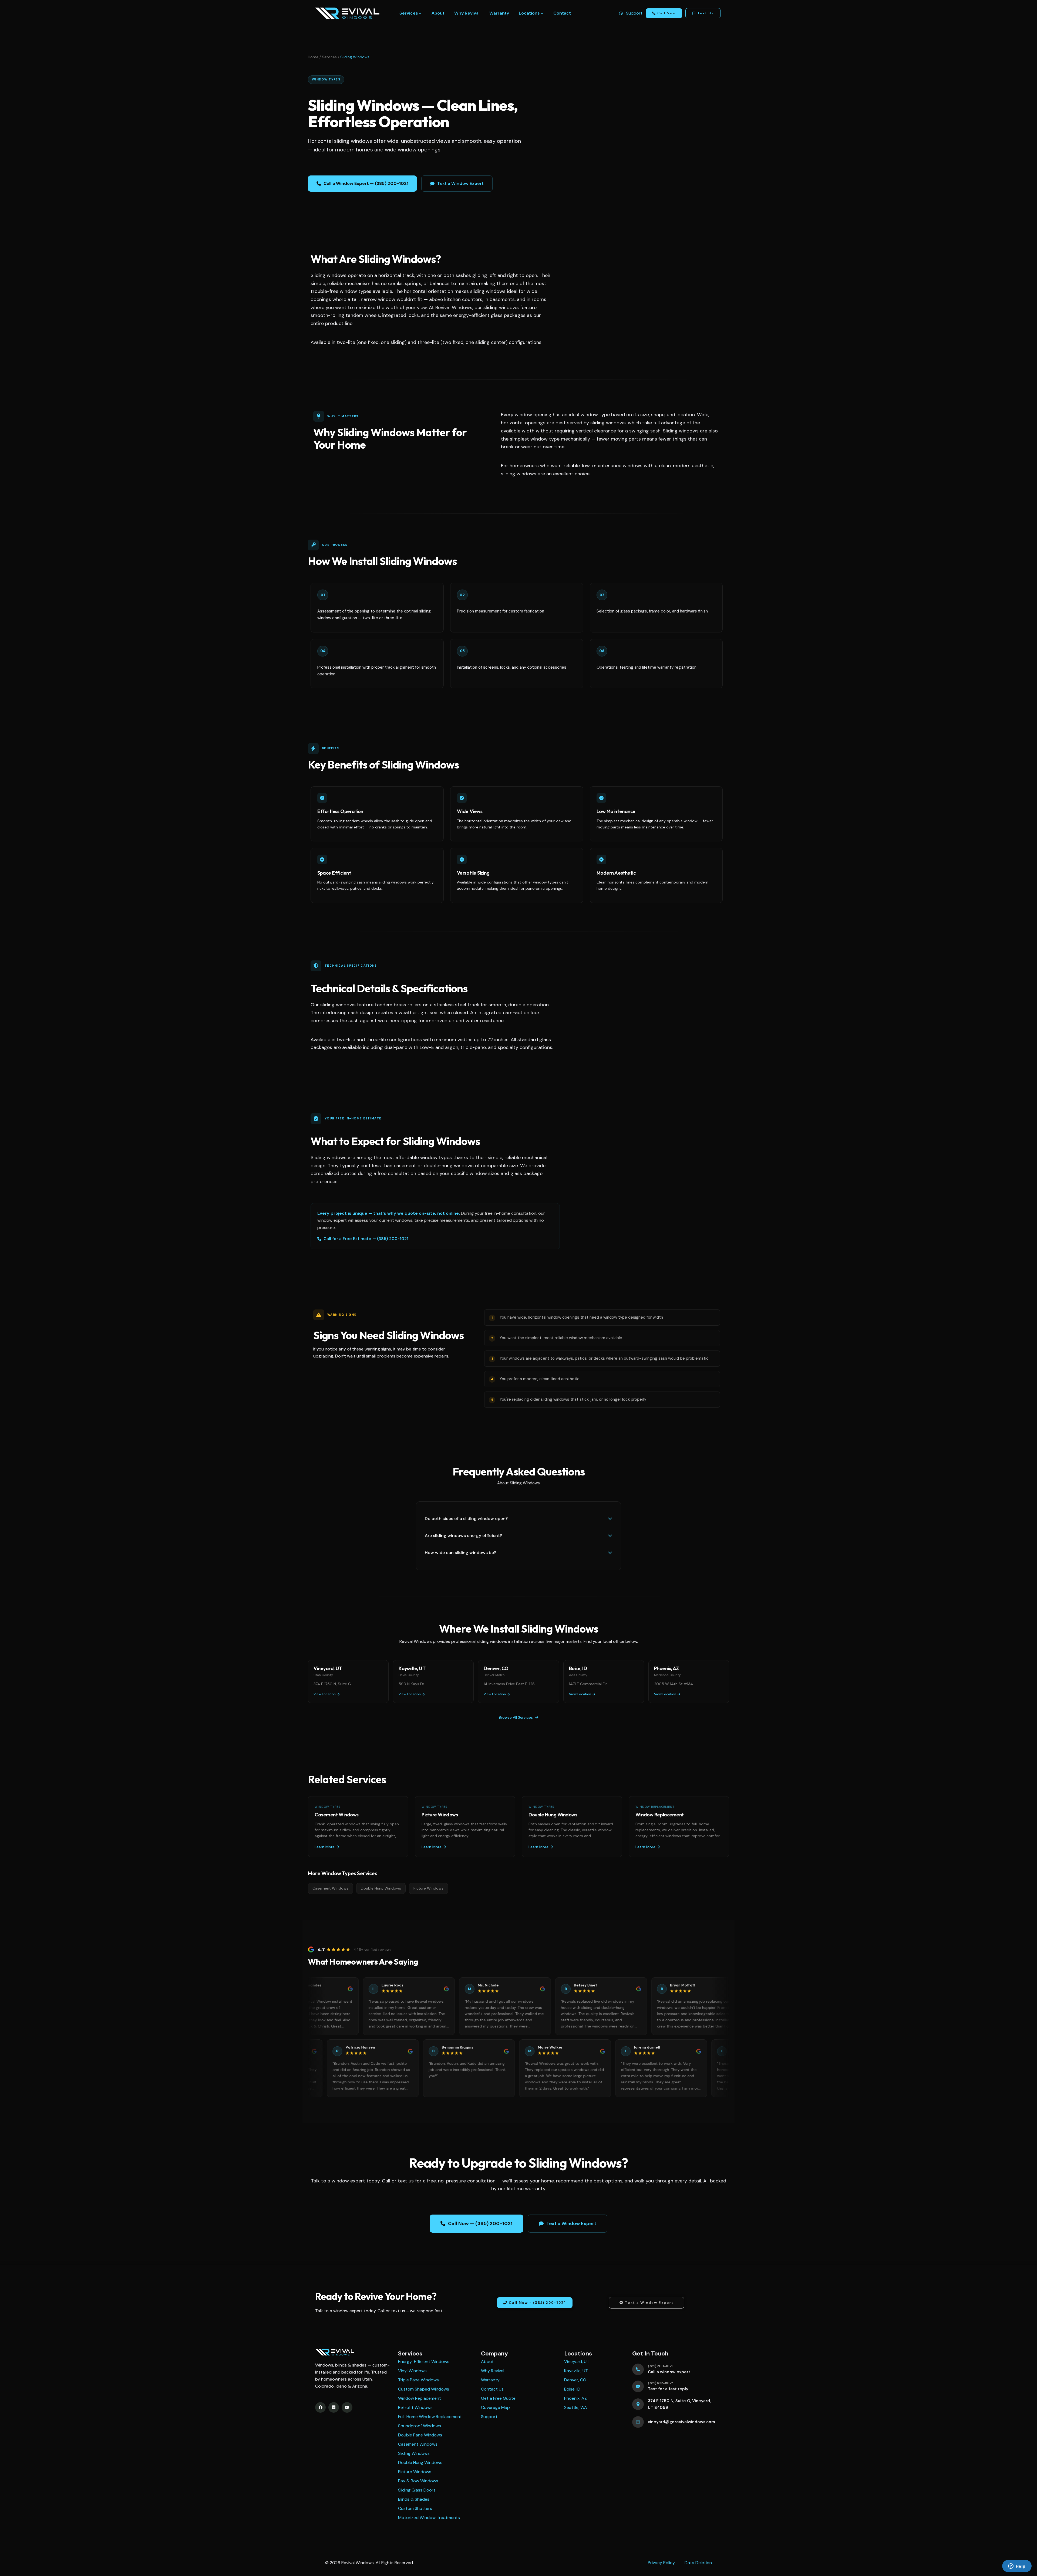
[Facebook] (320, 2407)
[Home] (347, 13)
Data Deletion (698, 2563)
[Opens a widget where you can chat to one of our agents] (1017, 2567)
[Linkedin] (334, 2407)
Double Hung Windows (381, 1888)
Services (329, 57)
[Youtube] (347, 2407)
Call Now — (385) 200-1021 (480, 2223)
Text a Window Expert (460, 183)
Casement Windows (330, 1888)
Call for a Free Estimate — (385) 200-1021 (366, 1239)
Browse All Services (516, 1717)
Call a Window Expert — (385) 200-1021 (366, 183)
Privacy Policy (661, 2563)
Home (313, 57)
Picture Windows (428, 1888)
